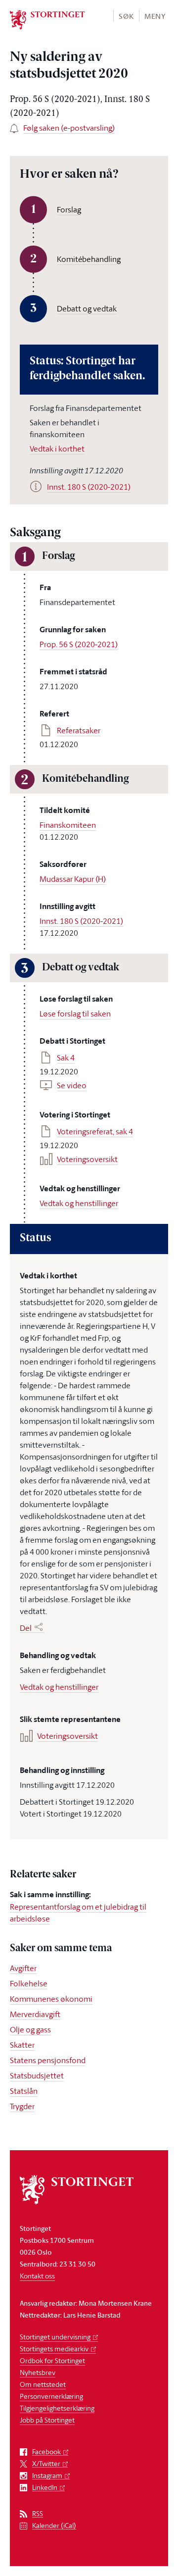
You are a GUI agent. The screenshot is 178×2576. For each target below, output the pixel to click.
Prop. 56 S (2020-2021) (79, 644)
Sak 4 (66, 1058)
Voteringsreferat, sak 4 (95, 1131)
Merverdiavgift (35, 2014)
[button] (126, 16)
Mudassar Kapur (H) (73, 879)
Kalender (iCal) (54, 2526)
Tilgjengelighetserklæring (57, 2408)
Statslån (24, 2091)
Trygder (22, 2106)
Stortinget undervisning (55, 2337)
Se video (72, 1085)
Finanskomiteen (68, 825)
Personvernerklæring (51, 2396)
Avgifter (23, 1968)
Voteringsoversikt (87, 1159)
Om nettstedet (43, 2384)
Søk (126, 16)
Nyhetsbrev (38, 2372)
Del (26, 1628)
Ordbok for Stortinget (52, 2360)
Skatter (22, 2045)
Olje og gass (30, 2029)
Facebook (46, 2452)
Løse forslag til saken (75, 1013)
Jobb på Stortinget (47, 2420)
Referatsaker (79, 730)
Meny (155, 16)
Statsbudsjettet (37, 2075)
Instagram (47, 2476)
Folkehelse (29, 1983)
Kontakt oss (37, 2276)
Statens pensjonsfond (48, 2060)
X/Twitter (46, 2464)
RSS (38, 2514)
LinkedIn (45, 2488)
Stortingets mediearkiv (54, 2349)
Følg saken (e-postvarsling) (69, 128)
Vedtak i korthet (57, 449)
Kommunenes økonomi (51, 1999)
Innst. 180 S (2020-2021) (81, 921)
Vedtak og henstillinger (79, 1203)
